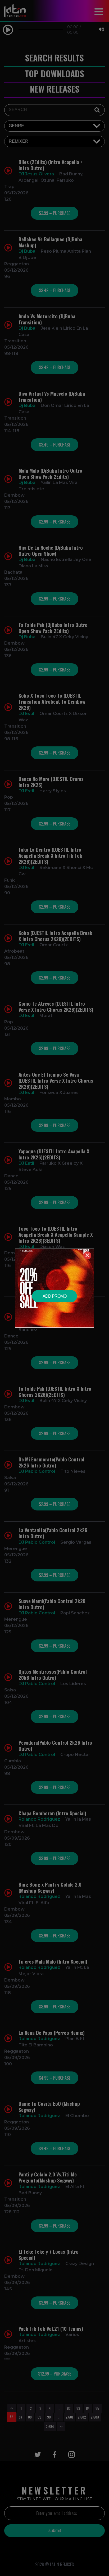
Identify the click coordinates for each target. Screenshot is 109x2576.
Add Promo (54, 1296)
